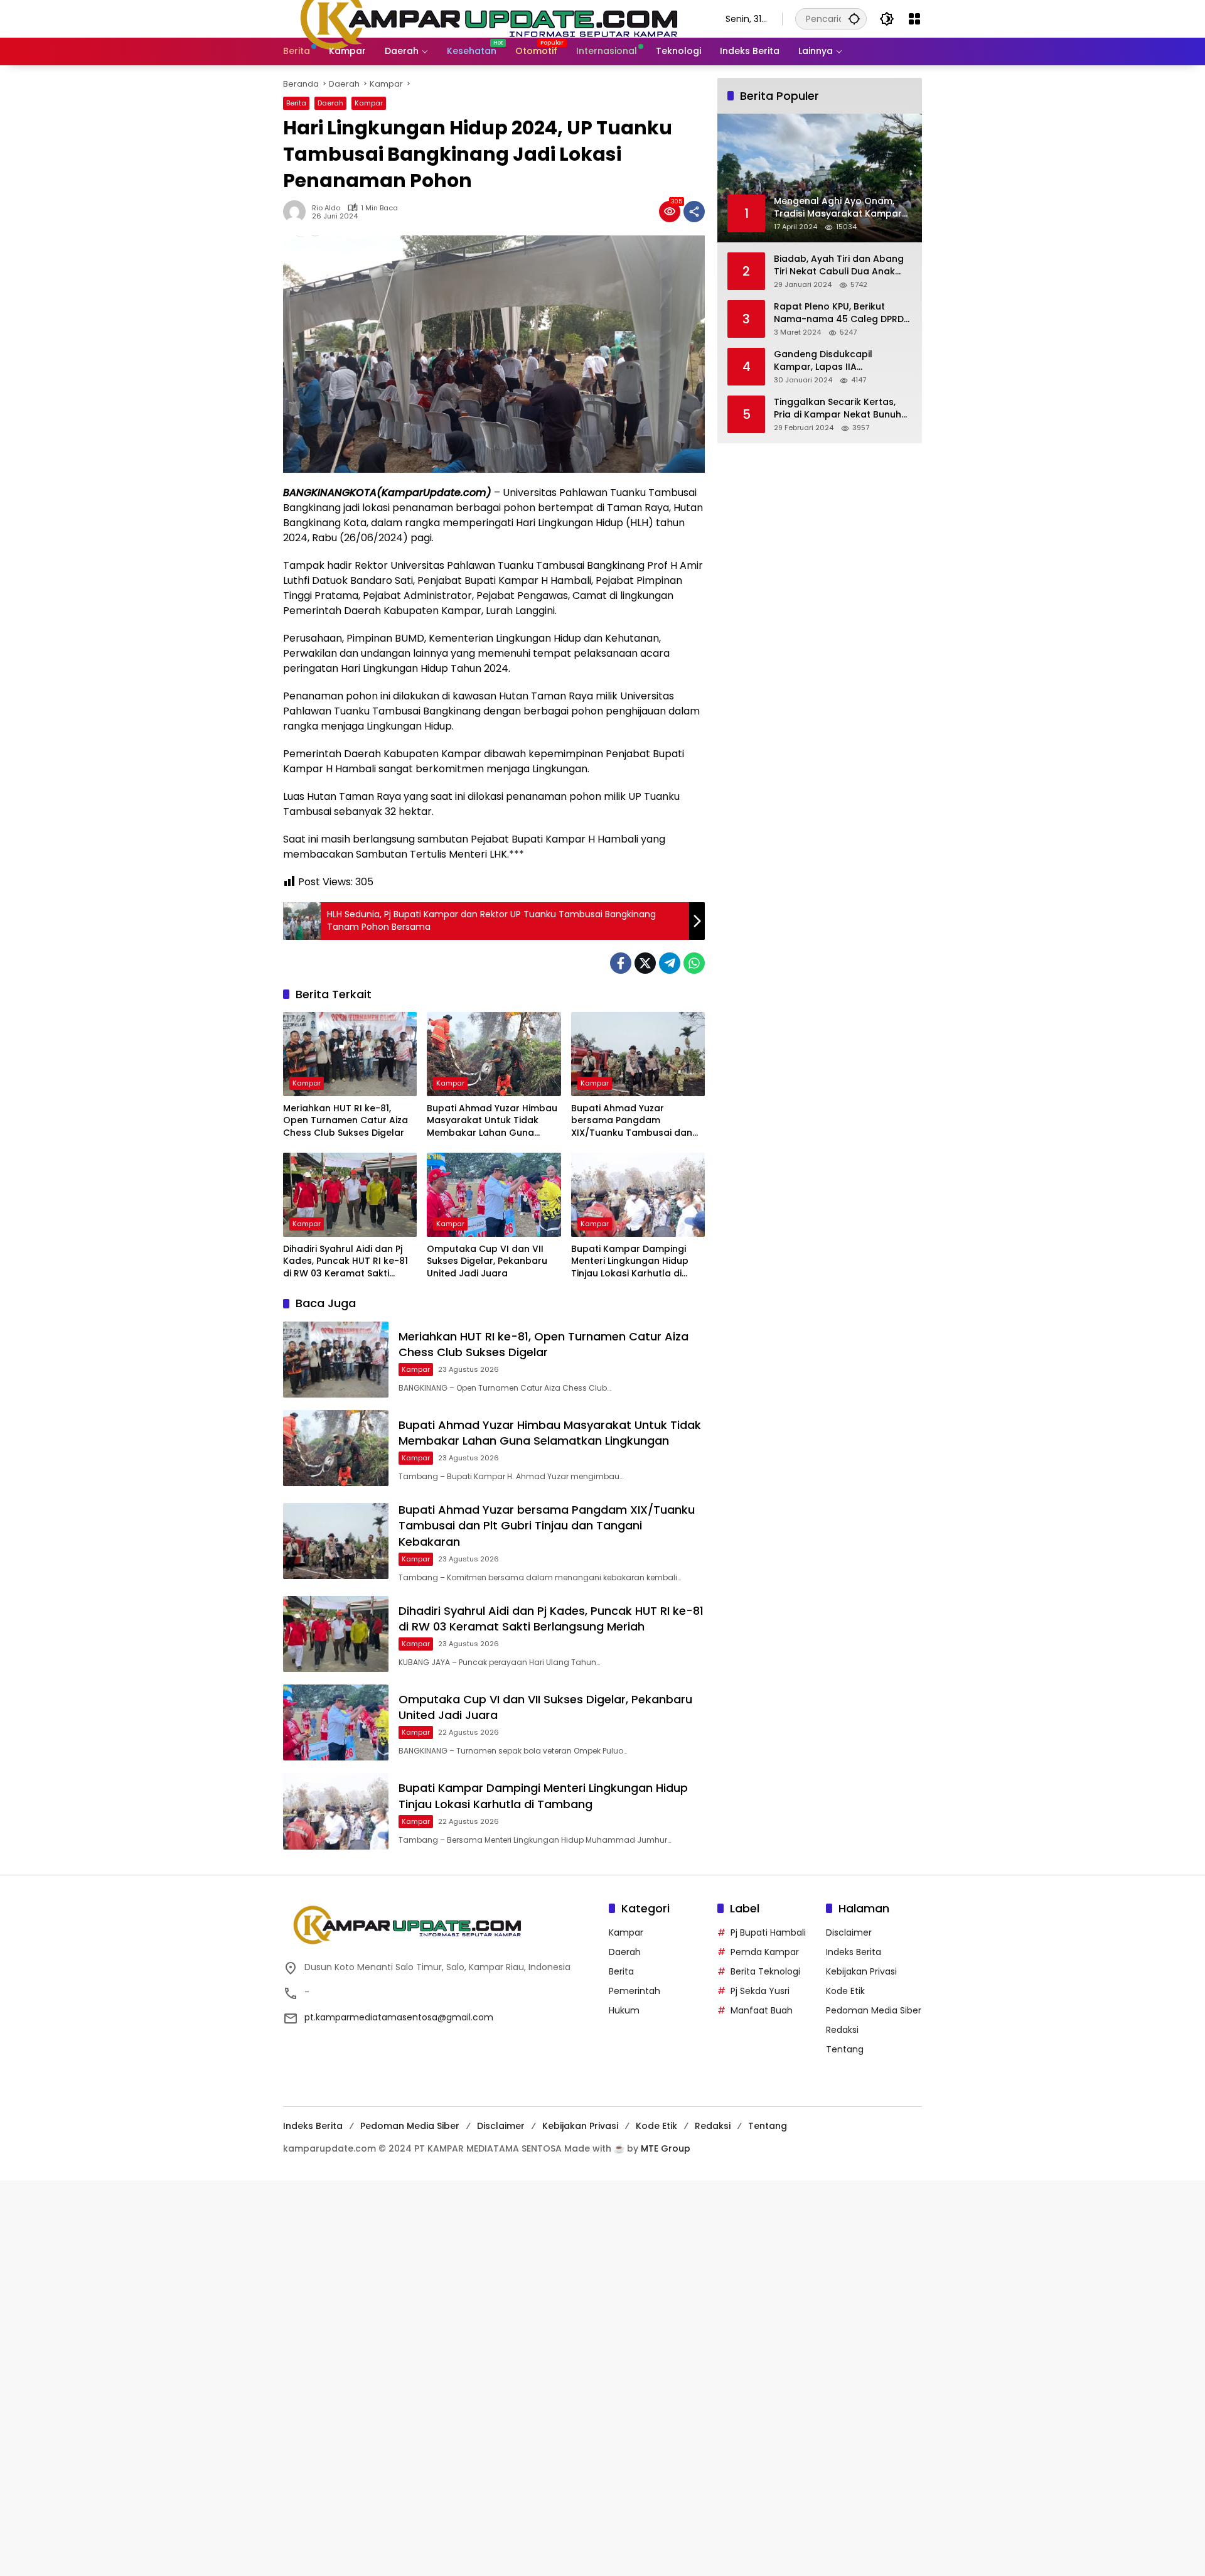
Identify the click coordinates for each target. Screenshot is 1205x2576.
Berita (296, 103)
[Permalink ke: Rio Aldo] (297, 212)
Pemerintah (635, 1991)
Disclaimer (849, 1932)
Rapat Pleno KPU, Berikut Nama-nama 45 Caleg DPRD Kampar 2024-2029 (839, 313)
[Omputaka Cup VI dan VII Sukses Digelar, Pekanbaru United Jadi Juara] (494, 1195)
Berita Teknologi (765, 1971)
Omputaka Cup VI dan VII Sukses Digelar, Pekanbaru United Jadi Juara (487, 1261)
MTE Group (666, 2148)
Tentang (845, 2049)
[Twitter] (645, 963)
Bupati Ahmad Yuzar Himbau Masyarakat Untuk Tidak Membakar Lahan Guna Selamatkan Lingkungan (492, 1121)
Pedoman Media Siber (874, 2010)
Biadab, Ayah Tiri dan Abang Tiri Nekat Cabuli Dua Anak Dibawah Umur (839, 265)
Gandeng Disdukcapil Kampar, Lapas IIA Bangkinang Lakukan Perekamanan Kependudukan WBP (842, 361)
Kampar (369, 103)
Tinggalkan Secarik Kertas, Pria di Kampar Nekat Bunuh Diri (838, 408)
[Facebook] (621, 963)
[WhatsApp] (694, 963)
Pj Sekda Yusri (760, 1991)
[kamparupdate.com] (492, 18)
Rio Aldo (326, 208)
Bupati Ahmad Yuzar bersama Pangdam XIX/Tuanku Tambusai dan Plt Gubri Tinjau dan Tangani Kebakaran (636, 1121)
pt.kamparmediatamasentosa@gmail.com (399, 2017)
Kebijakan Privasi (861, 1971)
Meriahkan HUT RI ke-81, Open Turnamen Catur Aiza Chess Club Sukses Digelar (345, 1121)
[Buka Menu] (914, 19)
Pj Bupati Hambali (768, 1932)
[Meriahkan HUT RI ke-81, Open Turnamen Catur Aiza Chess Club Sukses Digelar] (350, 1054)
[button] (854, 19)
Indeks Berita (854, 1952)
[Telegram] (670, 963)
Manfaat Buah (762, 2010)
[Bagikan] (694, 212)
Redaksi (842, 2030)
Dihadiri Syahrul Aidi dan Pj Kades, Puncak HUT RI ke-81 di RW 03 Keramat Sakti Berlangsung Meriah (345, 1262)
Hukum (624, 2010)
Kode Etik (845, 1991)
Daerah (330, 103)
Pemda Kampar (765, 1952)
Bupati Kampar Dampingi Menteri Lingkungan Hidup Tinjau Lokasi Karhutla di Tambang (630, 1262)
